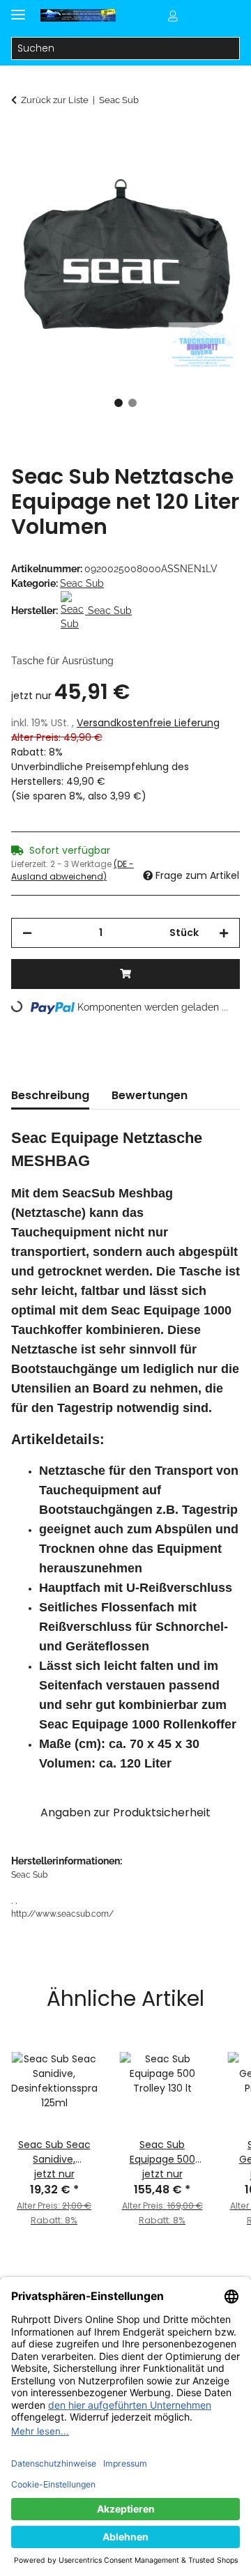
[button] (173, 15)
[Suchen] (228, 49)
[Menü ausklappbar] (18, 9)
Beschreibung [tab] (50, 1095)
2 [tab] (132, 403)
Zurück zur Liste (55, 100)
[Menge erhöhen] (224, 933)
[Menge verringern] (27, 933)
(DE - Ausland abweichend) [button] (73, 870)
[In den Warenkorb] (22, 137)
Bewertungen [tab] (150, 1095)
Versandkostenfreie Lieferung (148, 723)
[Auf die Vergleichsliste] (174, 171)
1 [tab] (119, 403)
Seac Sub (82, 583)
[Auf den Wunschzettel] (211, 171)
